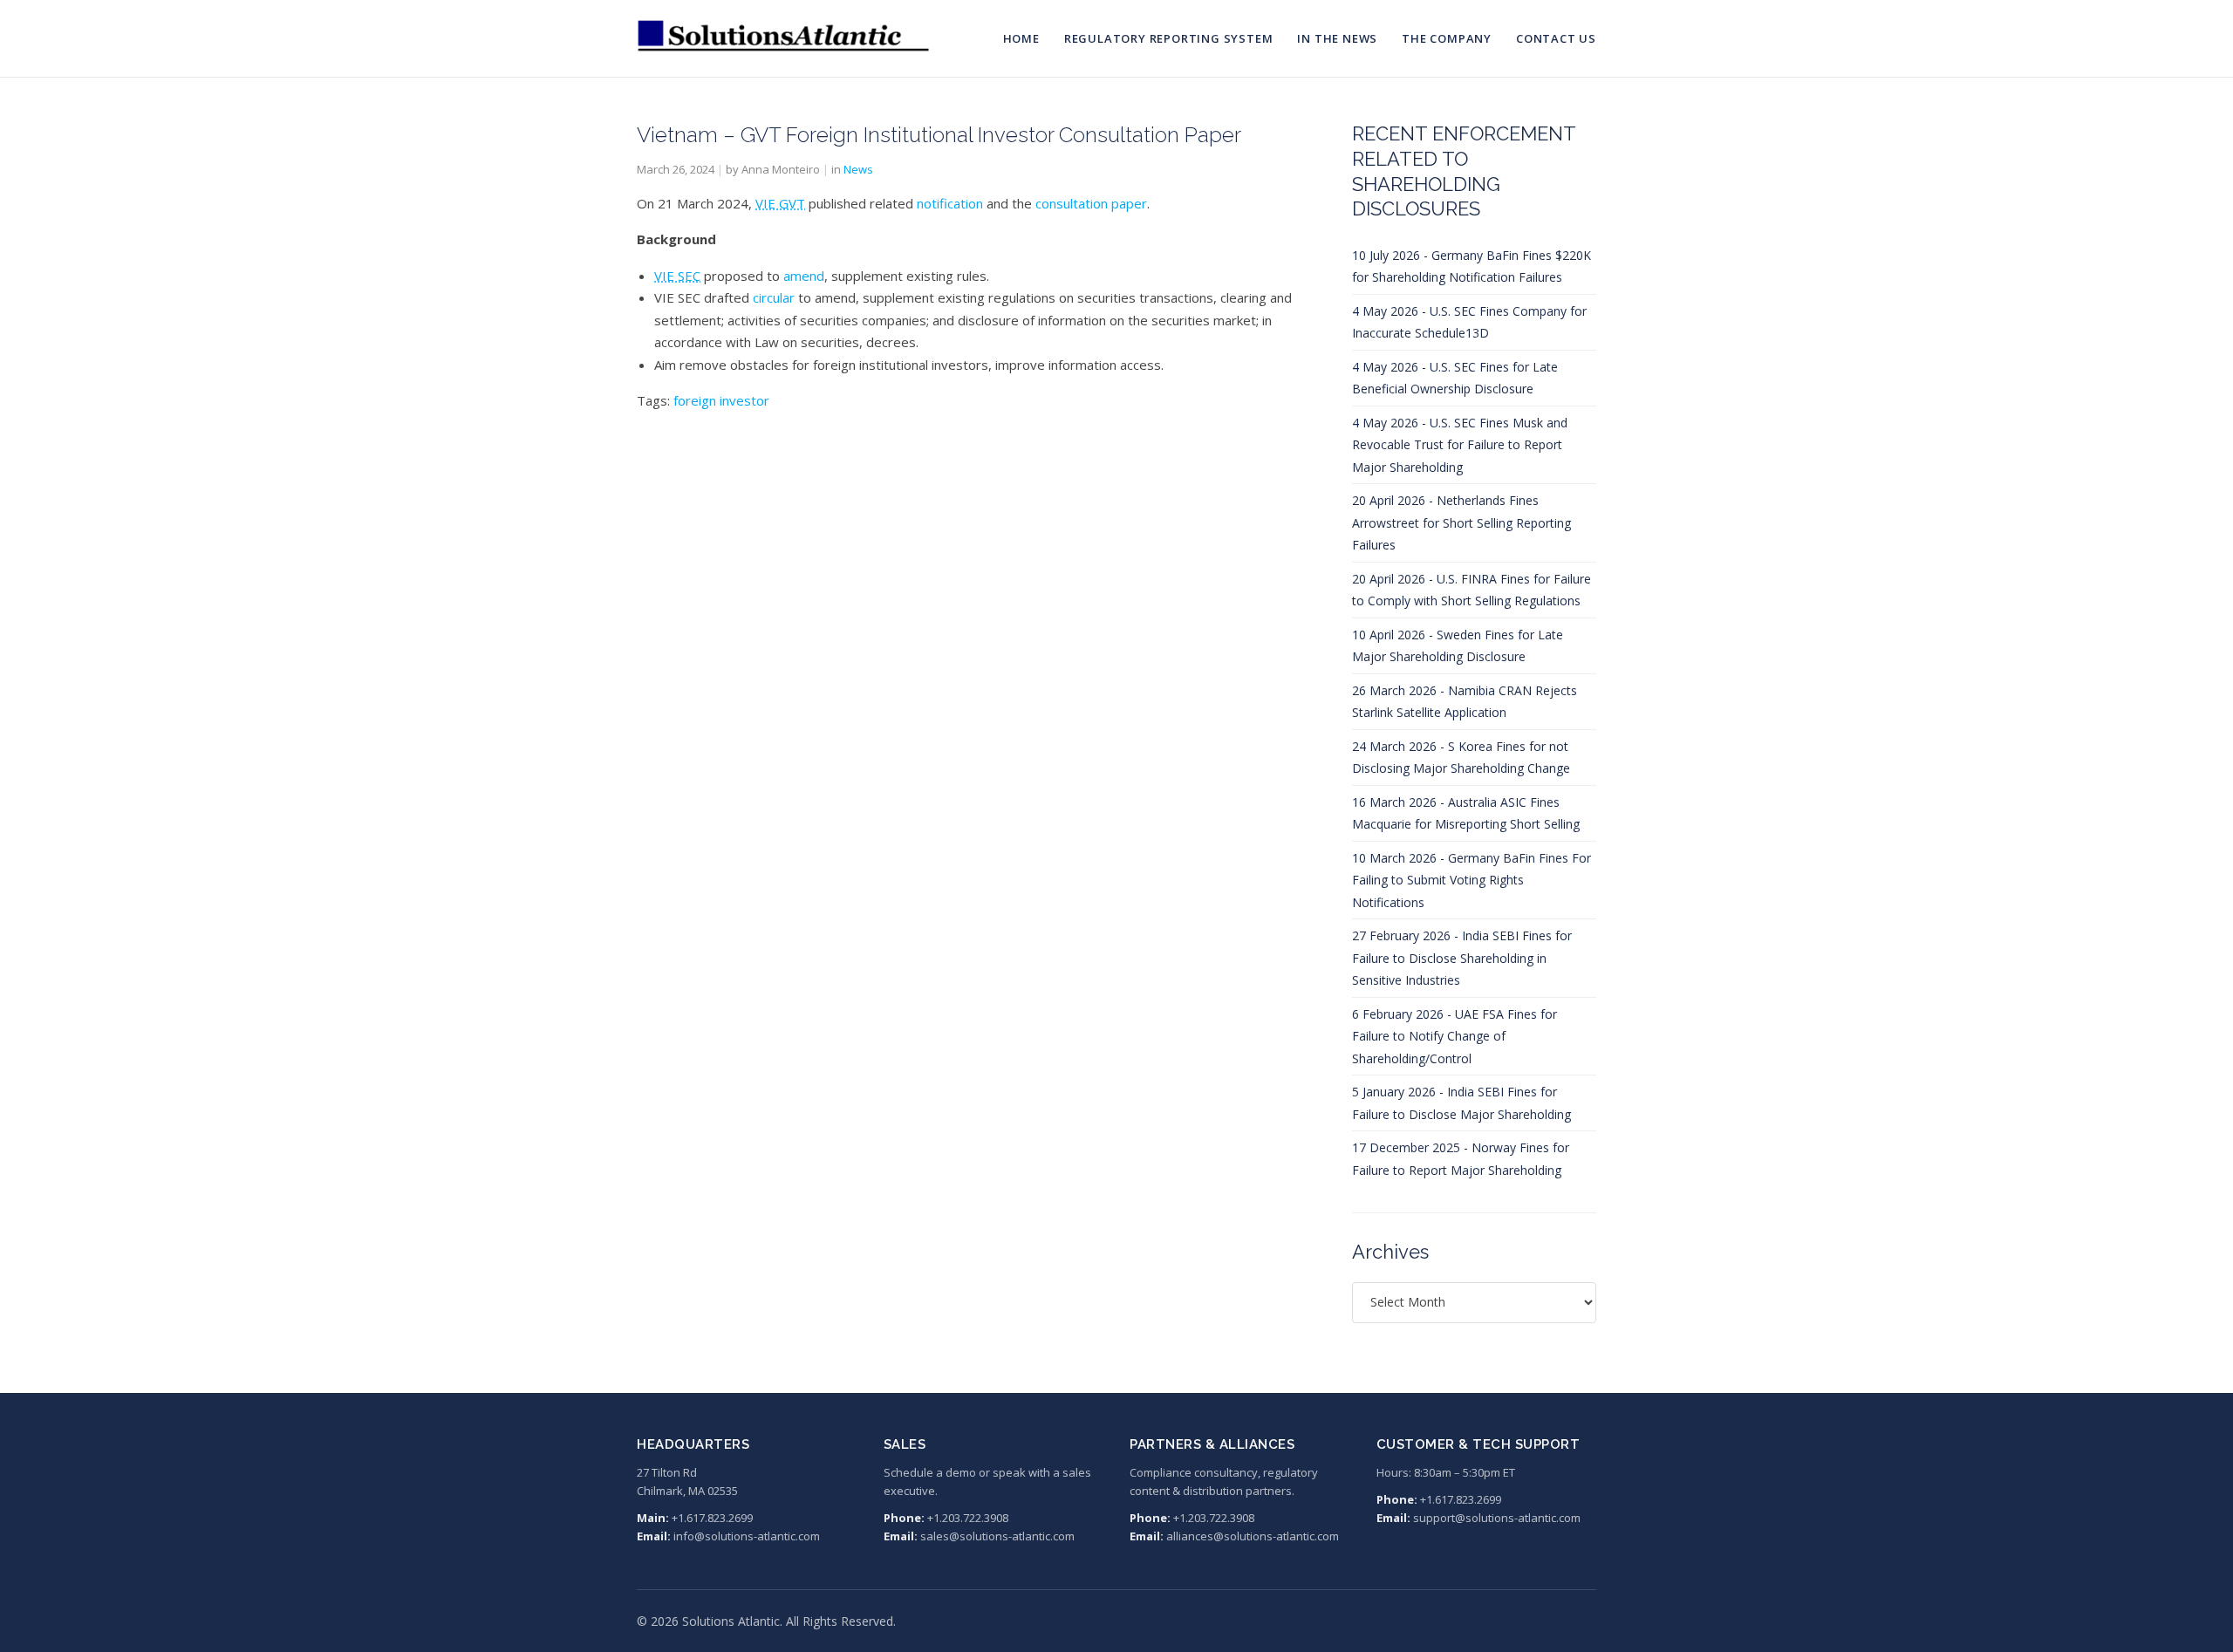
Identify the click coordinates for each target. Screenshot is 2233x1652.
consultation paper (1091, 203)
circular (774, 297)
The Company (1447, 38)
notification (950, 203)
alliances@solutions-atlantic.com (1253, 1536)
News (858, 169)
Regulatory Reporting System (1169, 38)
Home (1021, 38)
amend (804, 276)
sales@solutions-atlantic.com (997, 1536)
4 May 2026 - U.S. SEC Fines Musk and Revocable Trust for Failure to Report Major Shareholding (1460, 445)
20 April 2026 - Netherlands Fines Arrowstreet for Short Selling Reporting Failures (1461, 522)
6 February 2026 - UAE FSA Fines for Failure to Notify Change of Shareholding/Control (1455, 1036)
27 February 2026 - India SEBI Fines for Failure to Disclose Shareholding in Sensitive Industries (1462, 958)
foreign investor (721, 400)
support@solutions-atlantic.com (1497, 1518)
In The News (1337, 38)
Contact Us (1556, 38)
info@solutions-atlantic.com (747, 1536)
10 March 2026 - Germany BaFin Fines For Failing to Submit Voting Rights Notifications (1472, 880)
